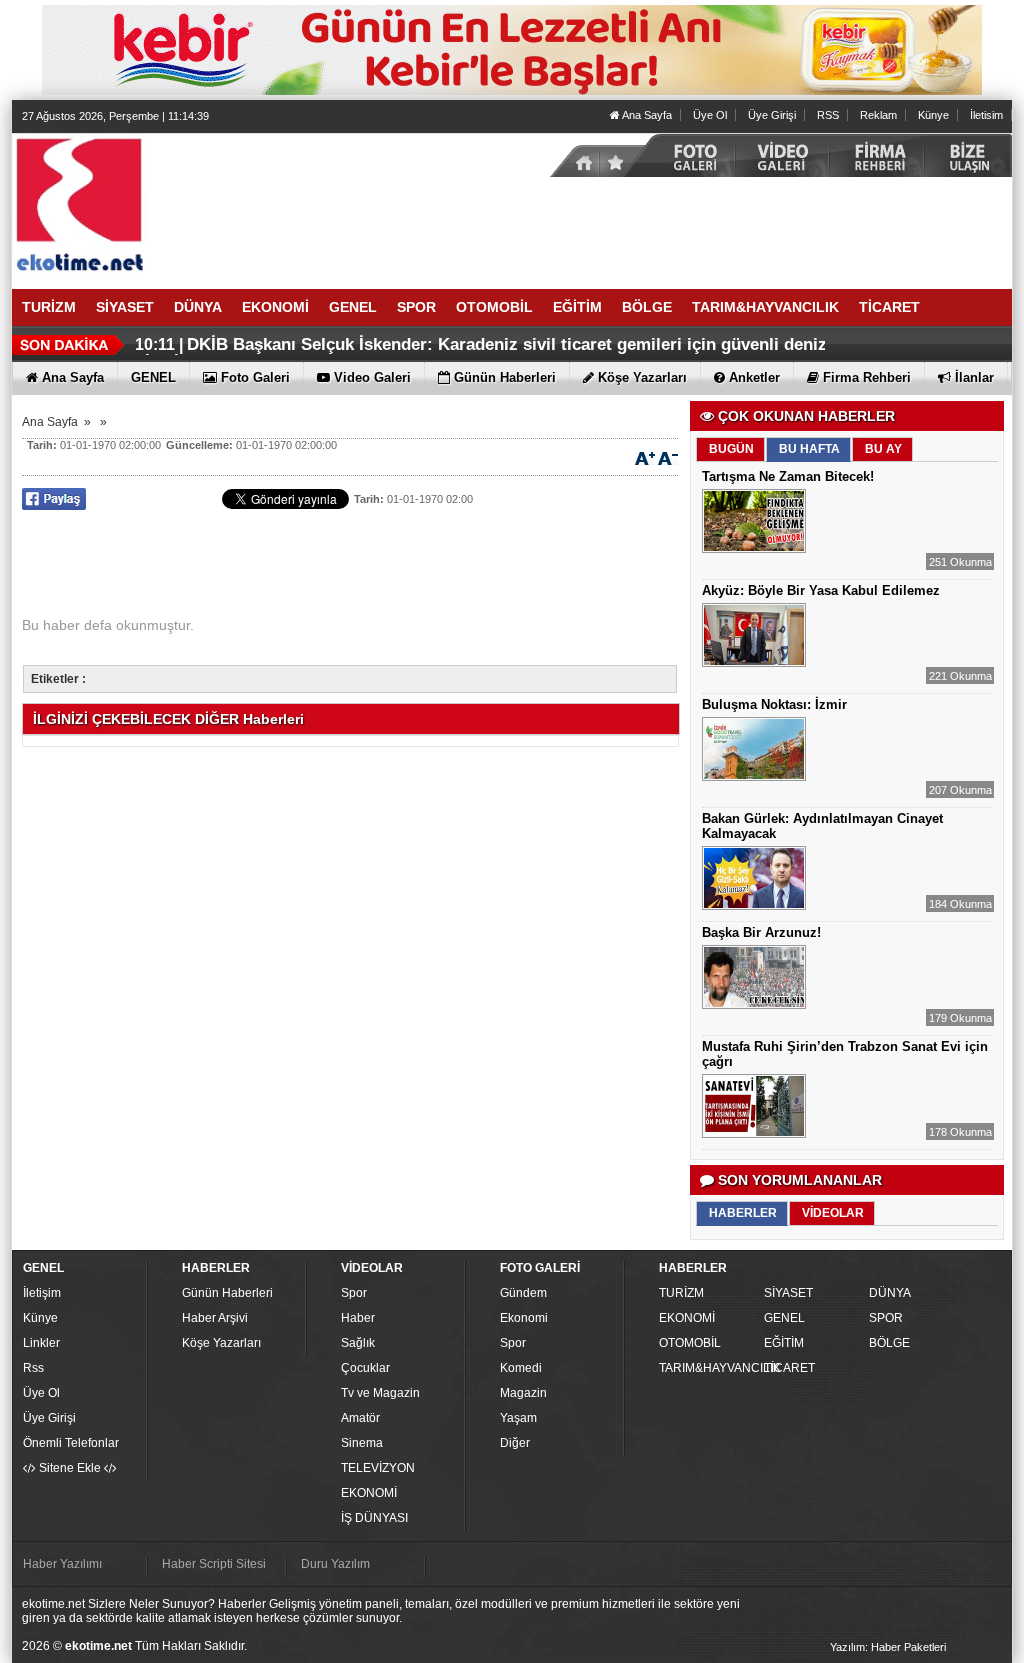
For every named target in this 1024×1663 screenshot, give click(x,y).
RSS (828, 115)
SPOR (886, 1318)
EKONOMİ (369, 1493)
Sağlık (358, 1343)
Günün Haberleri (227, 1293)
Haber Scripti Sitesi (214, 1564)
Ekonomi (524, 1318)
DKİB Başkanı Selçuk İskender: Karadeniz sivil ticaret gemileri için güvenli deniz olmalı (481, 352)
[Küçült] (668, 457)
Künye (933, 115)
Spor (354, 1293)
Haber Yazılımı (62, 1564)
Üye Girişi (772, 115)
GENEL (784, 1318)
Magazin (523, 1393)
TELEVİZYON (378, 1468)
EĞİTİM (784, 1343)
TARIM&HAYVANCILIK (709, 1368)
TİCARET (789, 1368)
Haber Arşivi (215, 1318)
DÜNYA (890, 1293)
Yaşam (518, 1418)
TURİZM (681, 1293)
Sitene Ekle (70, 1468)
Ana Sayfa (646, 115)
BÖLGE (889, 1343)
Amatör (360, 1418)
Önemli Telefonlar (71, 1443)
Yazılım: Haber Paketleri (888, 1647)
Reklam (878, 115)
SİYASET (788, 1293)
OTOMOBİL (690, 1343)
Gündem (523, 1293)
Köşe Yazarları (221, 1343)
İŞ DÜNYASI (374, 1518)
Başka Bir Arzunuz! (761, 932)
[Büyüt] (645, 457)
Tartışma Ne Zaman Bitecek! (788, 476)
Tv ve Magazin (380, 1393)
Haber (358, 1318)
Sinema (362, 1443)
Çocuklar (365, 1368)
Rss (33, 1368)
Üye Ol (710, 115)
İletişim (42, 1293)
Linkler (41, 1343)
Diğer (515, 1443)
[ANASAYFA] (232, 203)
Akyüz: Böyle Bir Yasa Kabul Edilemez (821, 590)
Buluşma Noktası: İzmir (774, 704)
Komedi (521, 1368)
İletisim (986, 115)
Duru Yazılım (335, 1564)
